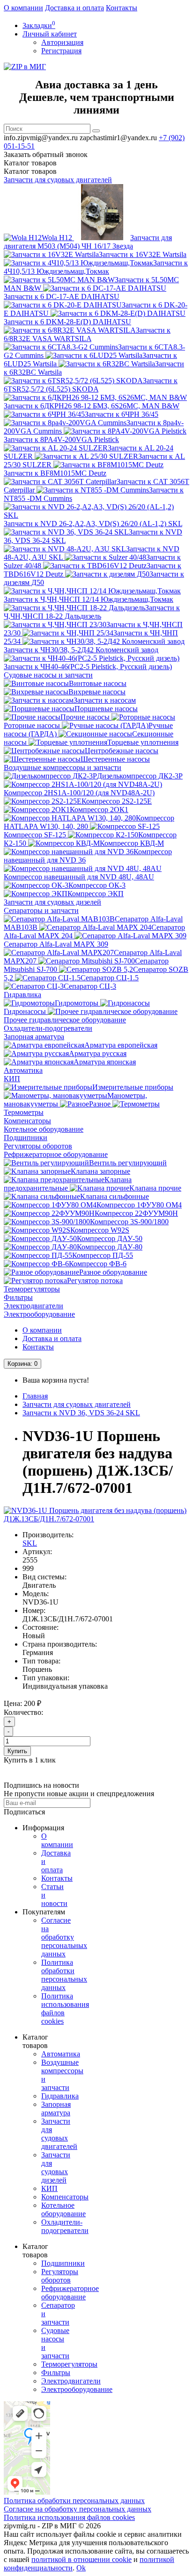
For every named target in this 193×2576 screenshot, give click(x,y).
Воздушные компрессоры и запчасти (63, 767)
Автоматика (23, 1070)
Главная (35, 1396)
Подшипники (26, 1138)
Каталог (30, 171)
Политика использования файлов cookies (69, 2517)
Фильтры (18, 1297)
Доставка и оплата (74, 8)
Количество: (23, 1712)
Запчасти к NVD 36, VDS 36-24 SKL (81, 1413)
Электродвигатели (33, 1306)
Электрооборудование (39, 1314)
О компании (23, 8)
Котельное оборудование (44, 1129)
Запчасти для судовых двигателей (58, 180)
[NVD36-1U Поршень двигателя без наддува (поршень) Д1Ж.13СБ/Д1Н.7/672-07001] (96, 1519)
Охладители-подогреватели (48, 1028)
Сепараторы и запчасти (41, 910)
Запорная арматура (34, 1037)
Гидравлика (22, 995)
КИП (12, 1079)
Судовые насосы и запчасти (48, 675)
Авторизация (62, 42)
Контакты (122, 8)
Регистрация (61, 51)
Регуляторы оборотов (38, 1146)
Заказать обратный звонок (46, 154)
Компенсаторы (27, 1121)
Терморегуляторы (32, 1289)
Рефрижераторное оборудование (56, 1154)
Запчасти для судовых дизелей (52, 902)
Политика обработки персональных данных (64, 1975)
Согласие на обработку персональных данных (64, 1937)
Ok (81, 2568)
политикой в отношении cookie (82, 2559)
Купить (17, 1751)
